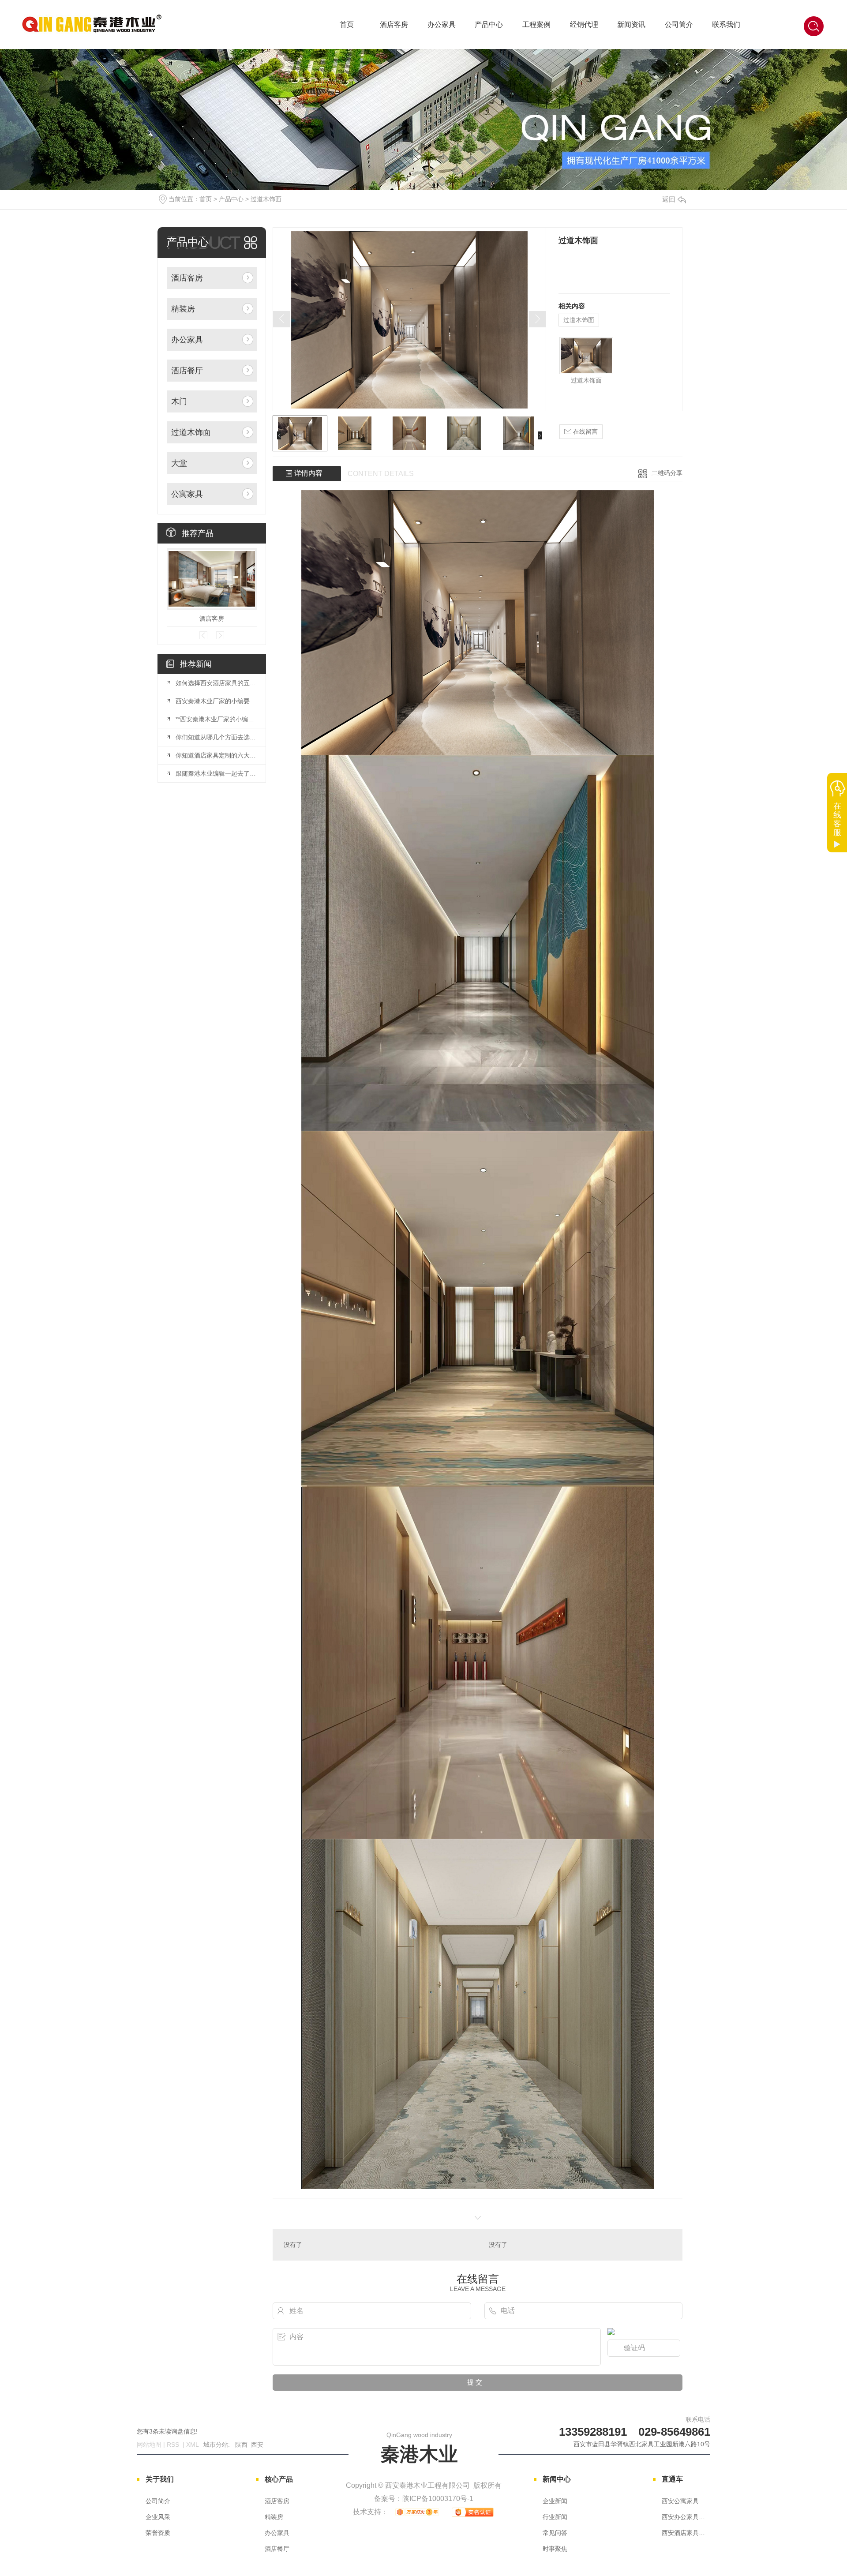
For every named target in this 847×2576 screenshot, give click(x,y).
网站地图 (149, 2445)
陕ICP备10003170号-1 (438, 2499)
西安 (257, 2445)
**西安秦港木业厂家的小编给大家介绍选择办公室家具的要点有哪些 (216, 719)
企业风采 (158, 2517)
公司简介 (679, 24)
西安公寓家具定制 (686, 2501)
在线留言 (585, 431)
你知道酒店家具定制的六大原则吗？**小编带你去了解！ (216, 755)
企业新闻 (555, 2501)
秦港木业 (419, 2448)
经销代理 (584, 24)
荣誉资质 (158, 2533)
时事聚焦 (555, 2549)
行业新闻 (555, 2517)
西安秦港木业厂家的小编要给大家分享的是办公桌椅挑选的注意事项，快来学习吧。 (216, 701)
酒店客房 (394, 24)
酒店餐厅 (187, 371)
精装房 (183, 309)
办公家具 (442, 24)
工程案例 (536, 24)
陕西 (241, 2445)
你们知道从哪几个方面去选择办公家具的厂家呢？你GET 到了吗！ (216, 737)
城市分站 (216, 2445)
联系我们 (726, 24)
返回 (669, 199)
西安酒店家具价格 (686, 2533)
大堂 (179, 463)
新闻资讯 (631, 24)
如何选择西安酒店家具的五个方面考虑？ (216, 683)
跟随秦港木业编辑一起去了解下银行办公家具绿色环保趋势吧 (216, 773)
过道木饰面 (266, 199)
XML (193, 2445)
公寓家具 (187, 494)
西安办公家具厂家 (686, 2517)
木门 (179, 401)
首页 (347, 24)
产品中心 (489, 24)
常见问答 (555, 2533)
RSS (174, 2445)
